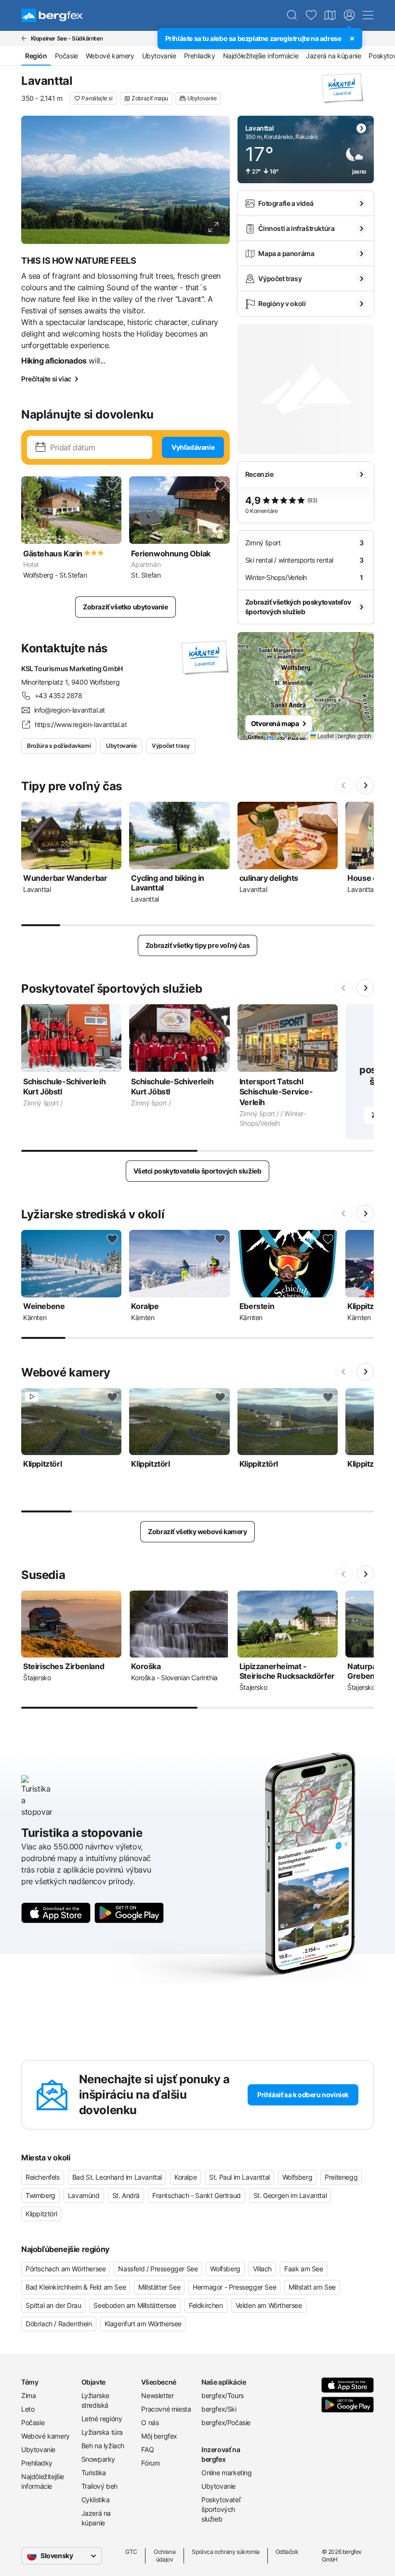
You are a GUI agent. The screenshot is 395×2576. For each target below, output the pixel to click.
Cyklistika (96, 2500)
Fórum (150, 2463)
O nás (150, 2422)
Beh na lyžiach (103, 2446)
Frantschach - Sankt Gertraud (197, 2195)
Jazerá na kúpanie (333, 56)
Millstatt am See (312, 2287)
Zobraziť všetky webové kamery (197, 1531)
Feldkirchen (206, 2305)
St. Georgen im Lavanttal (290, 2195)
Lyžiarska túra (102, 2432)
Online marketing (227, 2473)
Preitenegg (341, 2177)
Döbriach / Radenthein (59, 2324)
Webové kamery (110, 56)
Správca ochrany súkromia (225, 2552)
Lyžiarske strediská (95, 2400)
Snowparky (98, 2459)
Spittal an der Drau (53, 2305)
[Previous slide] (344, 785)
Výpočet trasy (171, 746)
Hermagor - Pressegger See (234, 2287)
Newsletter (157, 2395)
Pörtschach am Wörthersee (66, 2269)
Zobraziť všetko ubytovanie (125, 607)
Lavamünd (84, 2195)
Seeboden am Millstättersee (135, 2305)
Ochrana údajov (165, 2556)
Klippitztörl (41, 2214)
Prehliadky (200, 56)
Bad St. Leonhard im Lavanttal (117, 2177)
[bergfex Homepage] (52, 15)
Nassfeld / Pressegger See (158, 2269)
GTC (131, 2552)
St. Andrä (126, 2195)
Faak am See (304, 2269)
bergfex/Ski (219, 2409)
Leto (28, 2409)
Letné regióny (102, 2419)
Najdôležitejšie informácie (261, 56)
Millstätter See (159, 2287)
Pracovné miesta (166, 2409)
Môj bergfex (159, 2436)
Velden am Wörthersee (269, 2305)
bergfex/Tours (223, 2395)
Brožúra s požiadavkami (59, 746)
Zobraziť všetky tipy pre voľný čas (197, 945)
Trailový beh (99, 2486)
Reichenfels (43, 2177)
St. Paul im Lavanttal (239, 2177)
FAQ (147, 2449)
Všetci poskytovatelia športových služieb (197, 1171)
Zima (28, 2395)
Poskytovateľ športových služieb (221, 2509)
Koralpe (185, 2177)
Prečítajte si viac (46, 379)
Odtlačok (287, 2552)
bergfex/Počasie (226, 2422)
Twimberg (40, 2195)
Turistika (94, 2473)
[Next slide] (365, 785)
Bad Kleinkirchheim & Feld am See (76, 2287)
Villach (262, 2269)
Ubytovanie (159, 56)
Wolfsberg (297, 2177)
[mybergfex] (349, 15)
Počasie (66, 56)
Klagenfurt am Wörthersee (143, 2324)
